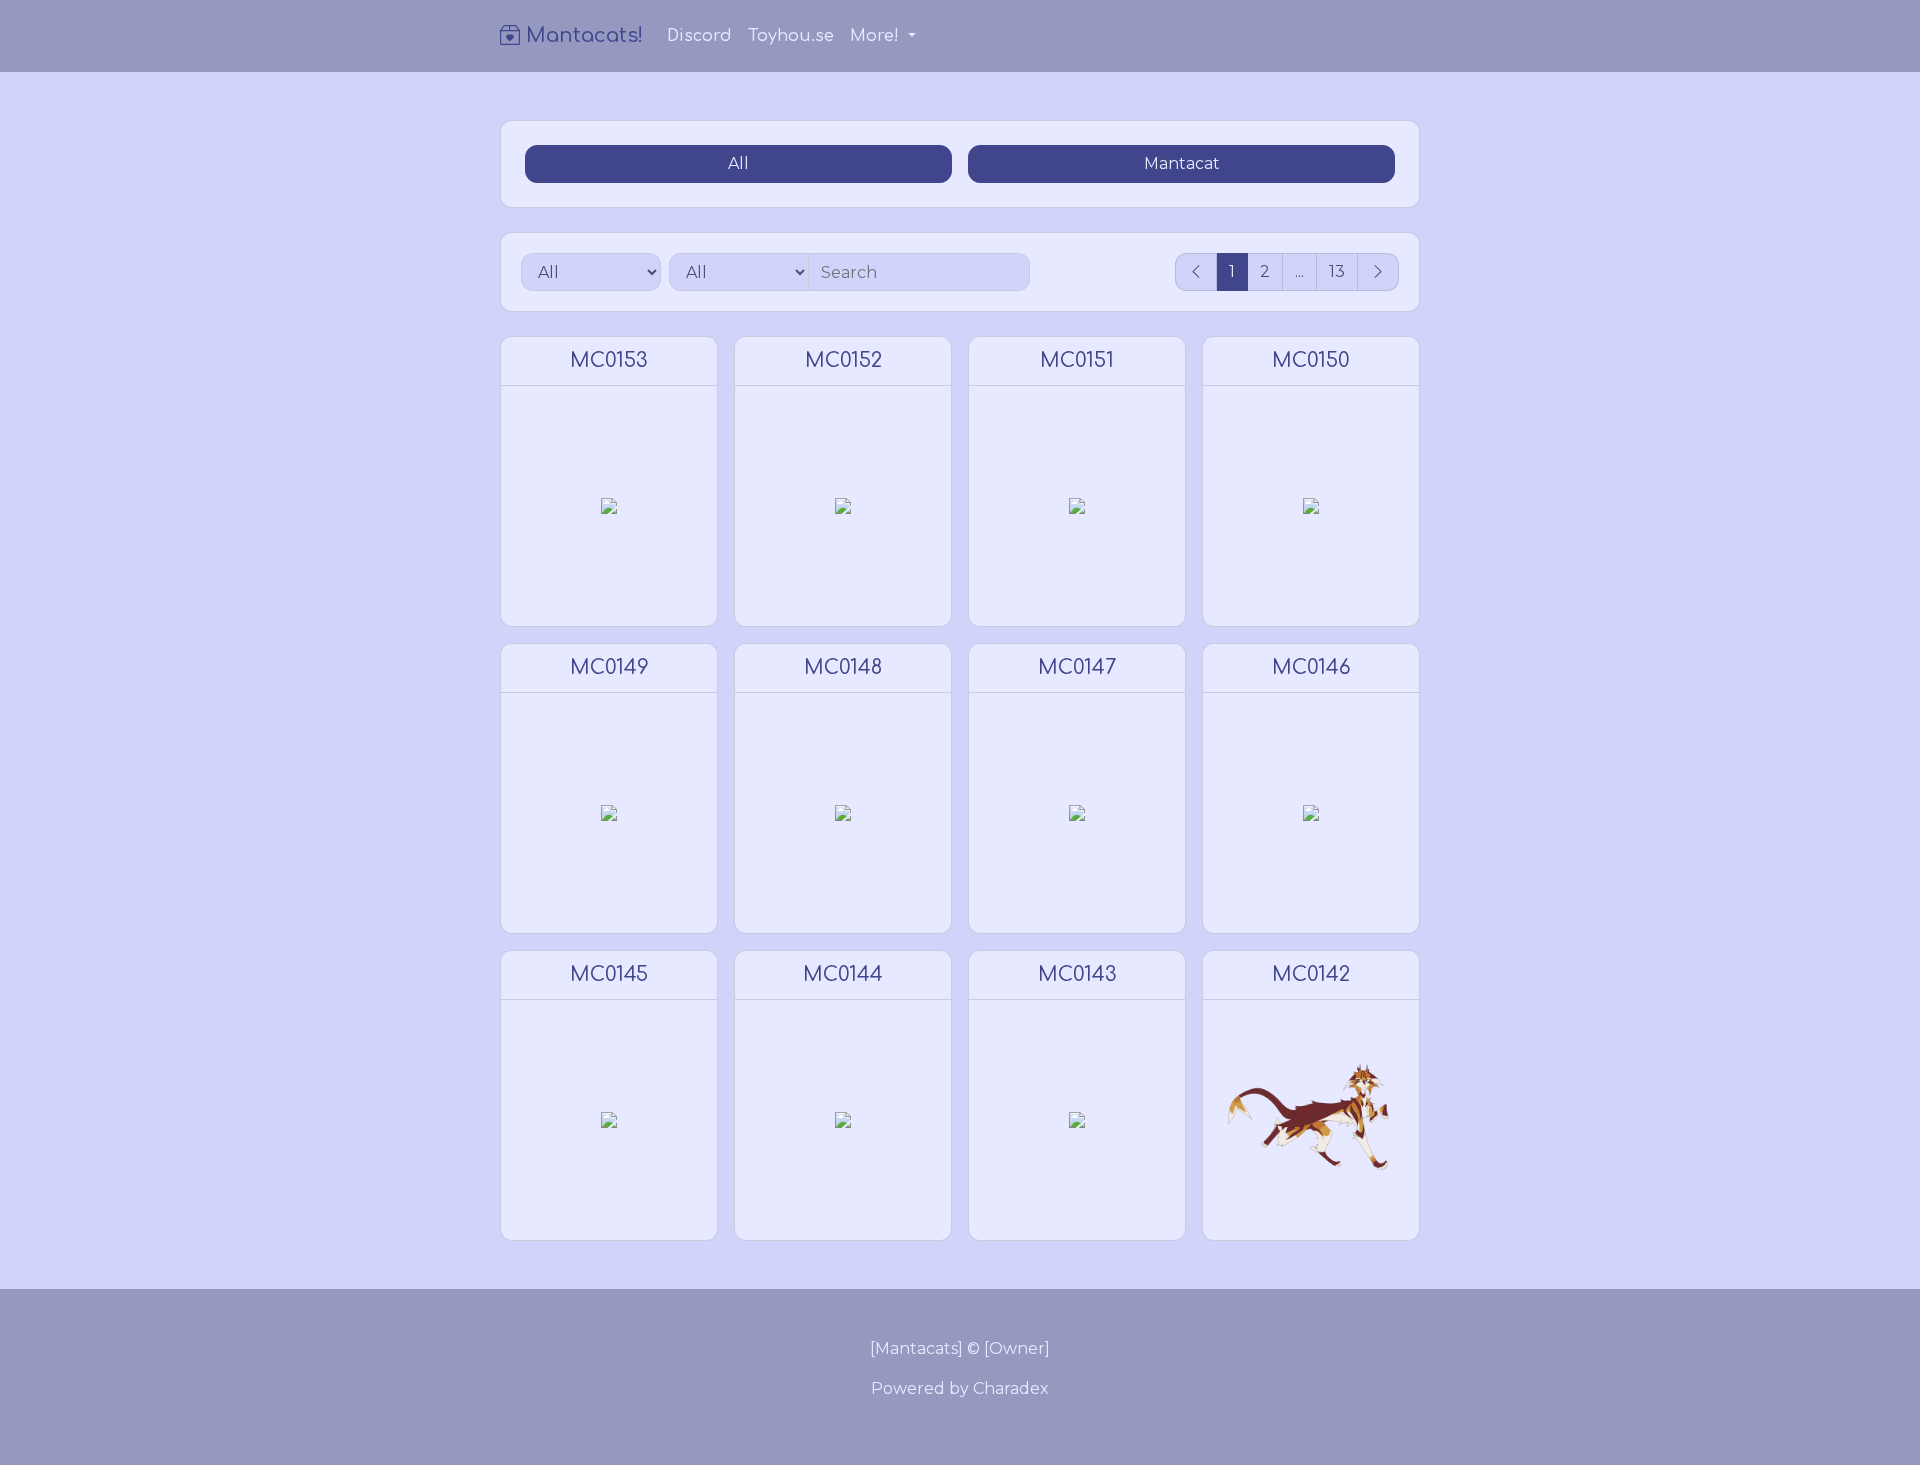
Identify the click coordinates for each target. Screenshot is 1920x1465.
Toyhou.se (791, 36)
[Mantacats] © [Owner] (960, 1348)
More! (877, 36)
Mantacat (1182, 163)
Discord (699, 36)
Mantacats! (581, 35)
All (738, 163)
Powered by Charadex (960, 1388)
